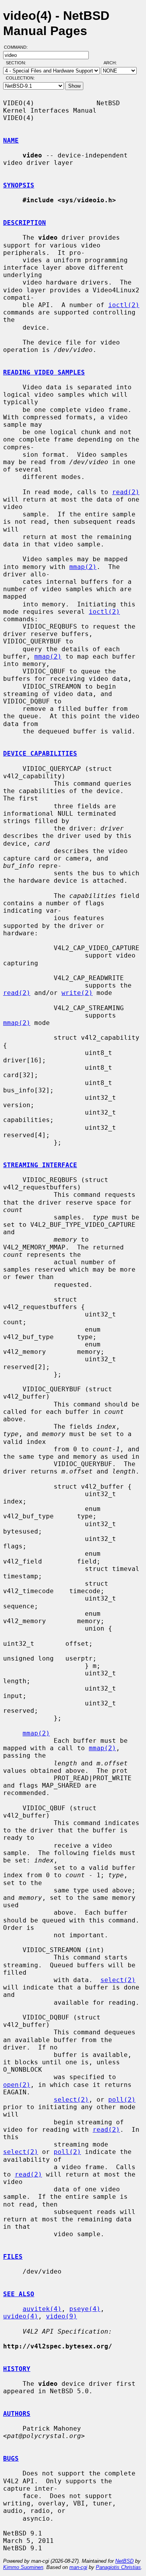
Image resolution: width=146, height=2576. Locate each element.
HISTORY (17, 2369)
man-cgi (78, 2567)
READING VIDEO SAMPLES (44, 372)
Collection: (20, 78)
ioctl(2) (124, 305)
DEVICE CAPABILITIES (40, 754)
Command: (18, 47)
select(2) (118, 1980)
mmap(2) (83, 567)
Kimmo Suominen (23, 2567)
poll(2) (122, 2100)
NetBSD (124, 2561)
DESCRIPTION (25, 223)
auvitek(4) (42, 2309)
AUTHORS (17, 2414)
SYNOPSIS (19, 185)
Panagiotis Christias (118, 2567)
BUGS (11, 2459)
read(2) (126, 492)
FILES (13, 2257)
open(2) (17, 2085)
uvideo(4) (21, 2316)
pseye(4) (85, 2309)
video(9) (62, 2316)
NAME (11, 140)
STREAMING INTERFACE (40, 1165)
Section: (18, 63)
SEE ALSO (19, 2294)
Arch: (114, 63)
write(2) (77, 993)
